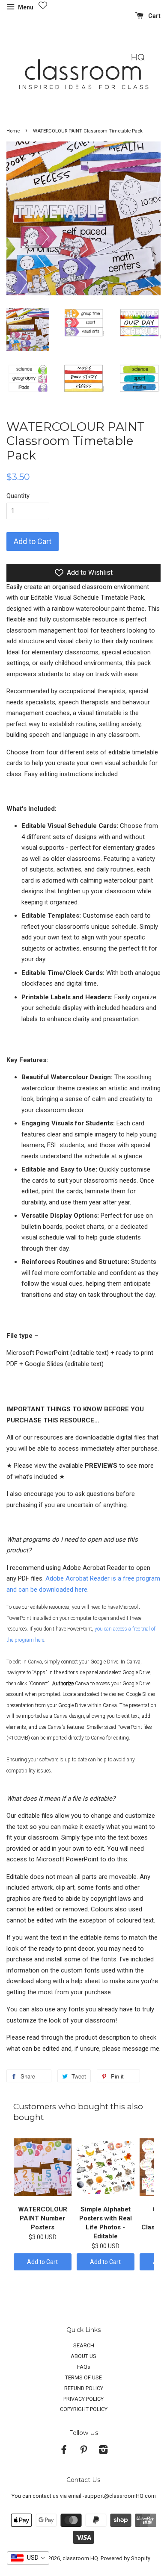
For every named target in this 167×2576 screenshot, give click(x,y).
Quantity (18, 496)
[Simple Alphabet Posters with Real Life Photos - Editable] (106, 2167)
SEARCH (84, 2345)
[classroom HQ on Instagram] (103, 2451)
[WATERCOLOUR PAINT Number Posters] (43, 2167)
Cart (154, 16)
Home (13, 131)
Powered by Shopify (125, 2558)
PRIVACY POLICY (83, 2399)
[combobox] (28, 2558)
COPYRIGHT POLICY (84, 2409)
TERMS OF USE (83, 2377)
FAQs (84, 2367)
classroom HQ (80, 2558)
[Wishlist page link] (43, 5)
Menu (25, 7)
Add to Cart (42, 2262)
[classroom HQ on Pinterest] (83, 2451)
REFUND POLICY (84, 2388)
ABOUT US (83, 2356)
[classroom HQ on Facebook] (64, 2451)
